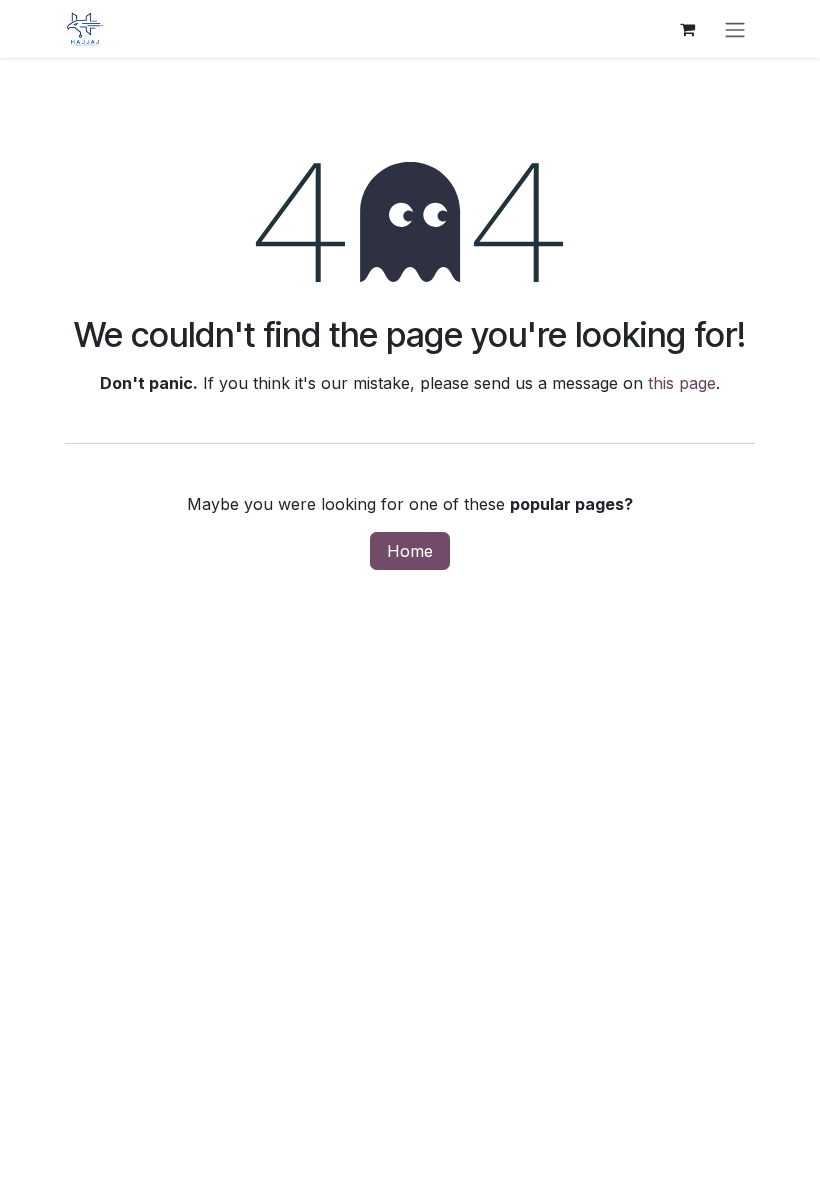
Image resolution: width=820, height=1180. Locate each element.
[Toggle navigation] (735, 29)
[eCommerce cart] (687, 29)
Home (410, 551)
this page (682, 383)
